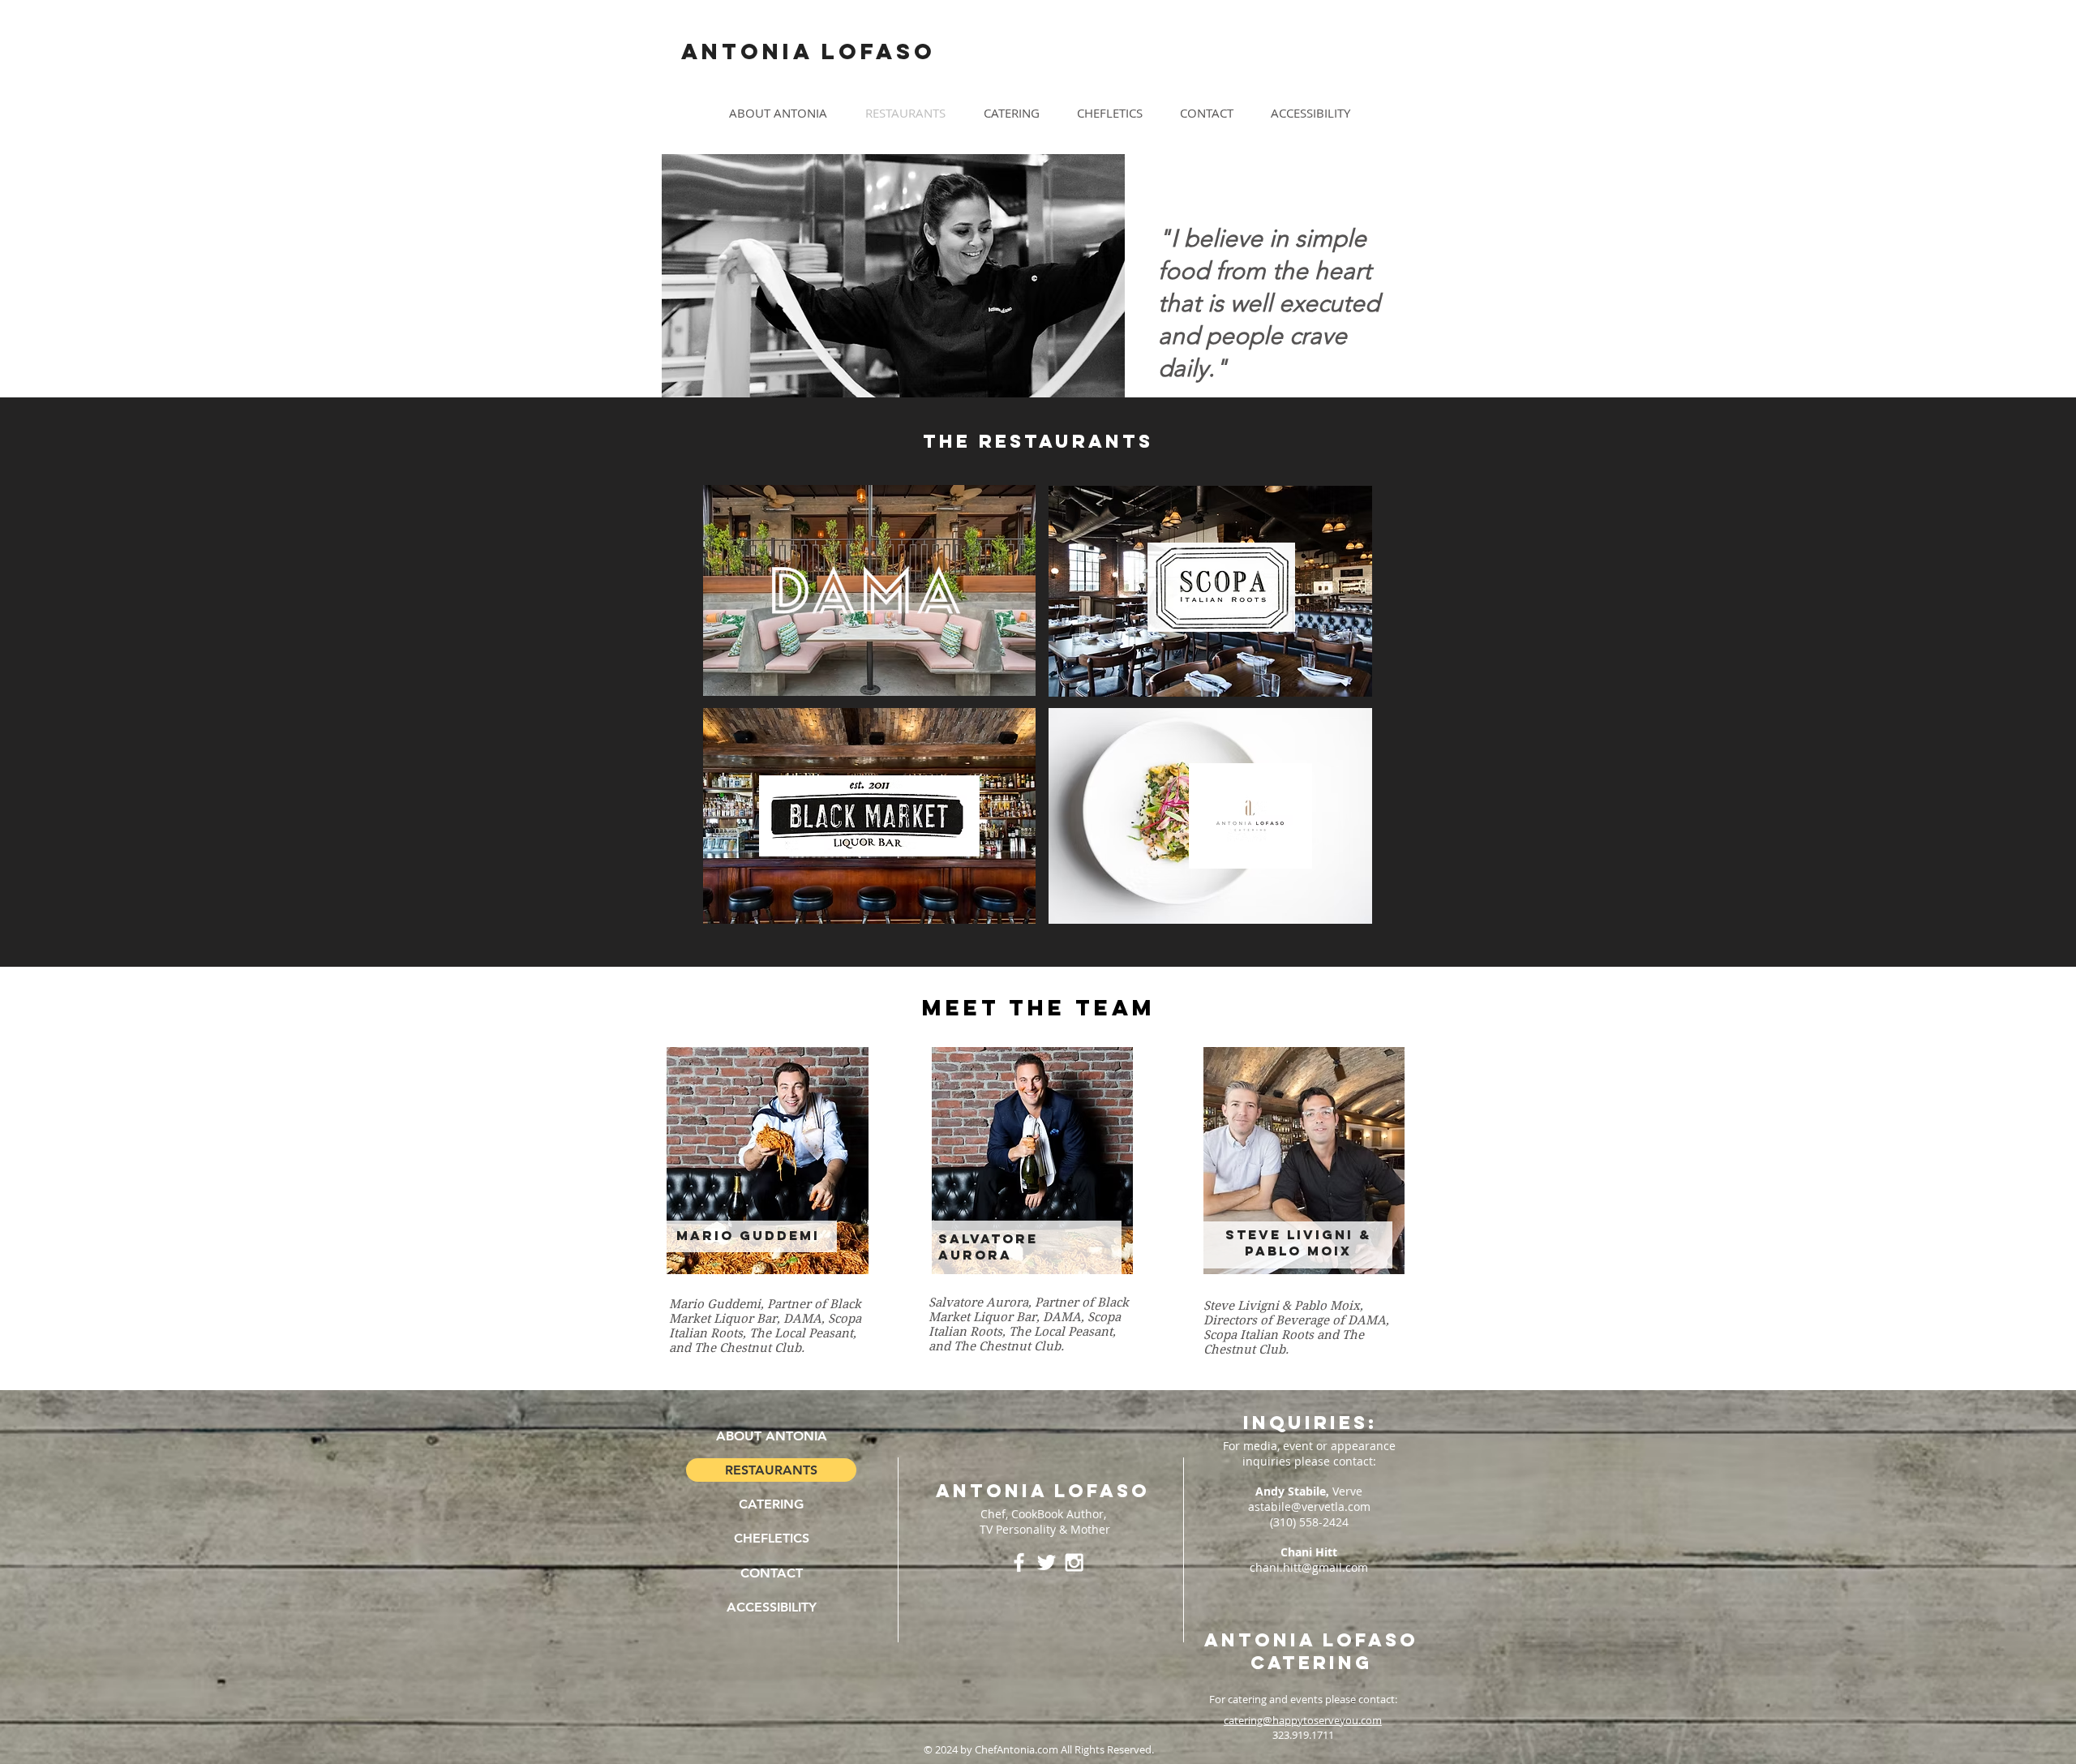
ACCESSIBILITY (772, 1607)
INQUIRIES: (1310, 1423)
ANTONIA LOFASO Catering (1311, 1651)
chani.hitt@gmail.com (1309, 1567)
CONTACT (772, 1573)
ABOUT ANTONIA (772, 1436)
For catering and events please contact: (1303, 1699)
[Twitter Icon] (1047, 1562)
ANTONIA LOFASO (1043, 1491)
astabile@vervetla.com (1309, 1506)
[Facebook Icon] (1019, 1562)
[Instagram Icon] (1074, 1562)
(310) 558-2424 (1309, 1522)
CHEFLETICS (772, 1538)
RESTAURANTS (771, 1470)
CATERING (771, 1504)
